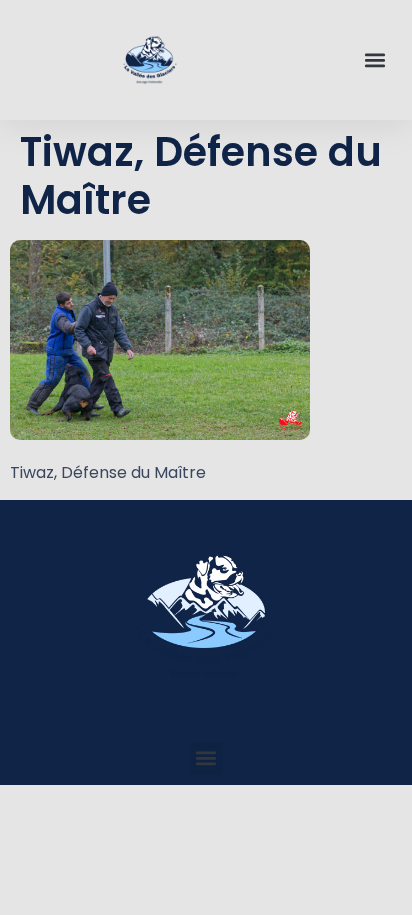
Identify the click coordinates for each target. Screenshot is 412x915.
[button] (375, 60)
